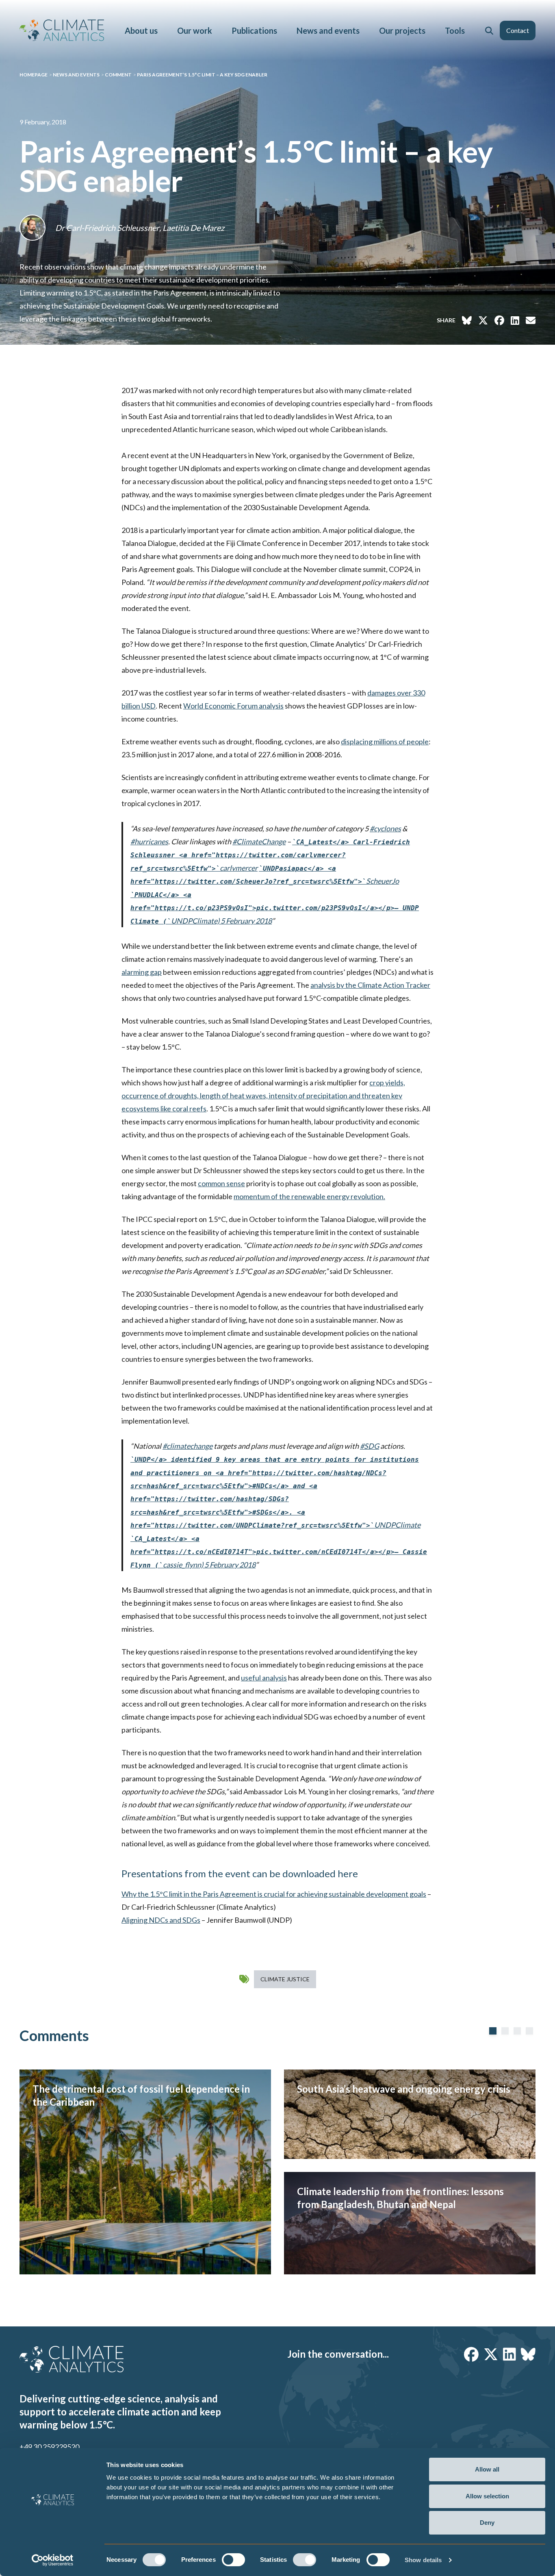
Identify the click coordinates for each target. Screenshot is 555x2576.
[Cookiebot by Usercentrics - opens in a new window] (53, 2560)
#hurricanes (149, 841)
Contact (518, 30)
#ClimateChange (259, 841)
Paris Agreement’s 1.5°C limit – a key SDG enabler (202, 75)
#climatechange (188, 1446)
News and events (328, 30)
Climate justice (285, 1979)
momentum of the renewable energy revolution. (309, 1196)
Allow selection (487, 2496)
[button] (489, 30)
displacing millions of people (385, 741)
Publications (254, 30)
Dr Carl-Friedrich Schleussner (107, 228)
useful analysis (264, 1678)
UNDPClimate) (275, 908)
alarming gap (142, 972)
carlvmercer (270, 855)
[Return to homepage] (62, 30)
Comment (118, 75)
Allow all (487, 2469)
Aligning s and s (161, 1920)
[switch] (233, 2560)
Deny (487, 2523)
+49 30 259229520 (49, 2447)
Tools (455, 30)
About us (141, 30)
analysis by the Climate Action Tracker (370, 985)
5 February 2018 (246, 921)
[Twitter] (491, 2354)
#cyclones (385, 828)
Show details (423, 2560)
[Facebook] (471, 2354)
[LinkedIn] (509, 2354)
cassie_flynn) (279, 1552)
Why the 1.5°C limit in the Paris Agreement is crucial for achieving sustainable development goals (274, 1894)
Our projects (402, 30)
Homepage (34, 75)
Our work (195, 30)
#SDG (370, 1446)
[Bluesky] (528, 2354)
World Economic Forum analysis (233, 706)
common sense (221, 1183)
